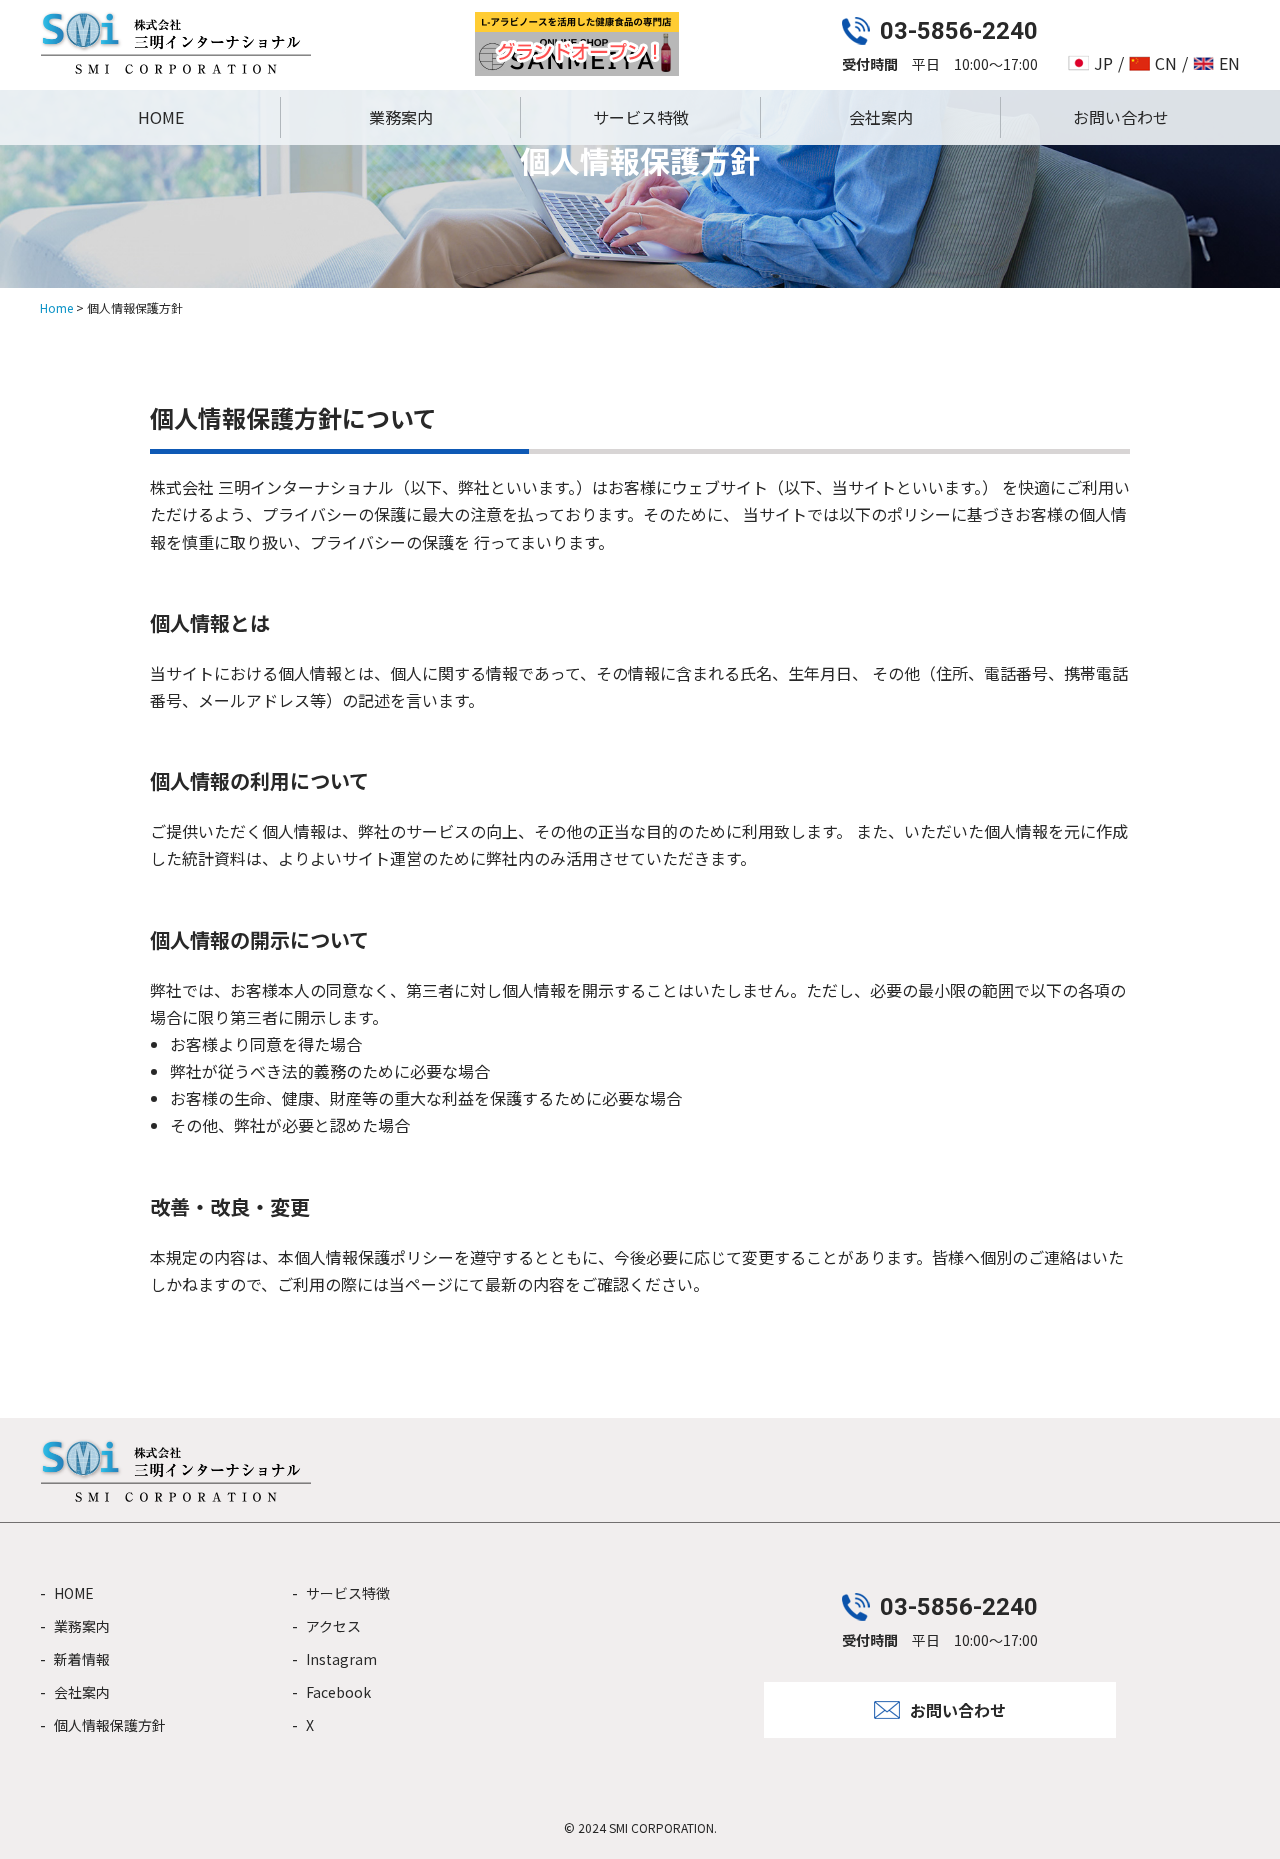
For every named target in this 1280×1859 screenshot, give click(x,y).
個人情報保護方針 (110, 1725)
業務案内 (401, 117)
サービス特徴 (641, 117)
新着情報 (82, 1659)
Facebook (338, 1692)
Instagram (341, 1659)
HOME (161, 117)
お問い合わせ (1121, 117)
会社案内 (881, 117)
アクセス (333, 1626)
